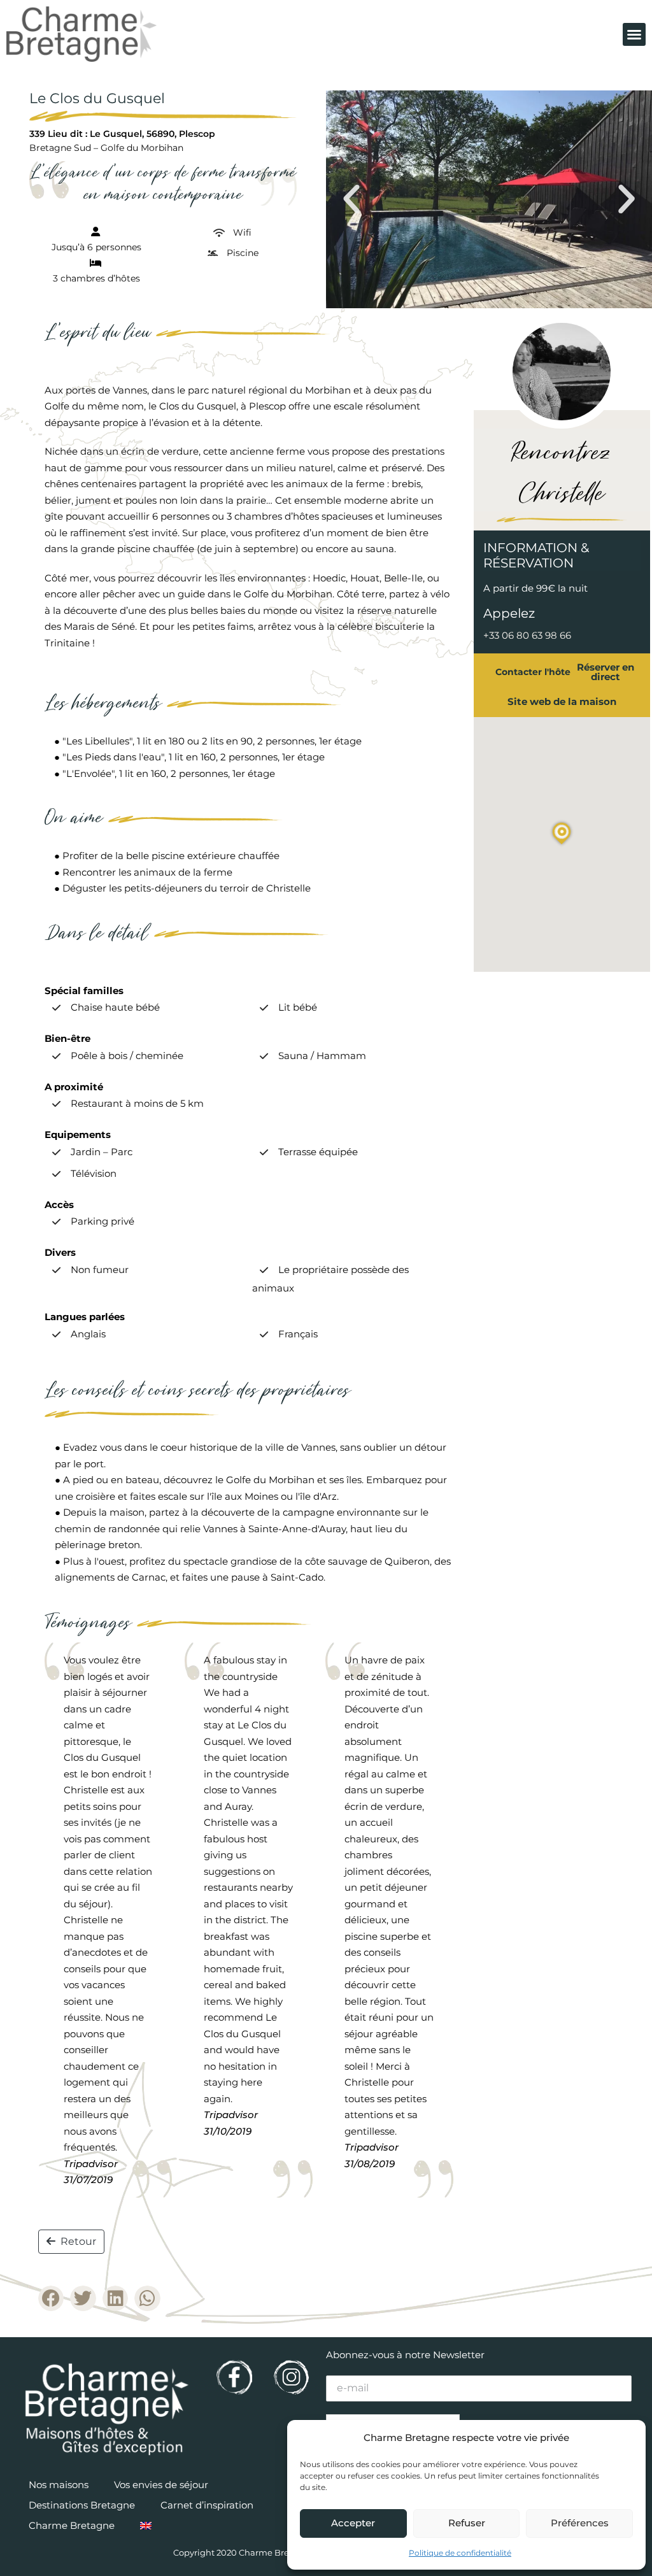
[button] (634, 34)
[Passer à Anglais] (146, 2526)
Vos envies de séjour (161, 2485)
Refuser (467, 2523)
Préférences (580, 2523)
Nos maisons (59, 2485)
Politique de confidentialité (460, 2553)
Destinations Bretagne (82, 2505)
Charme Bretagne (72, 2525)
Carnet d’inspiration (207, 2505)
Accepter (353, 2523)
